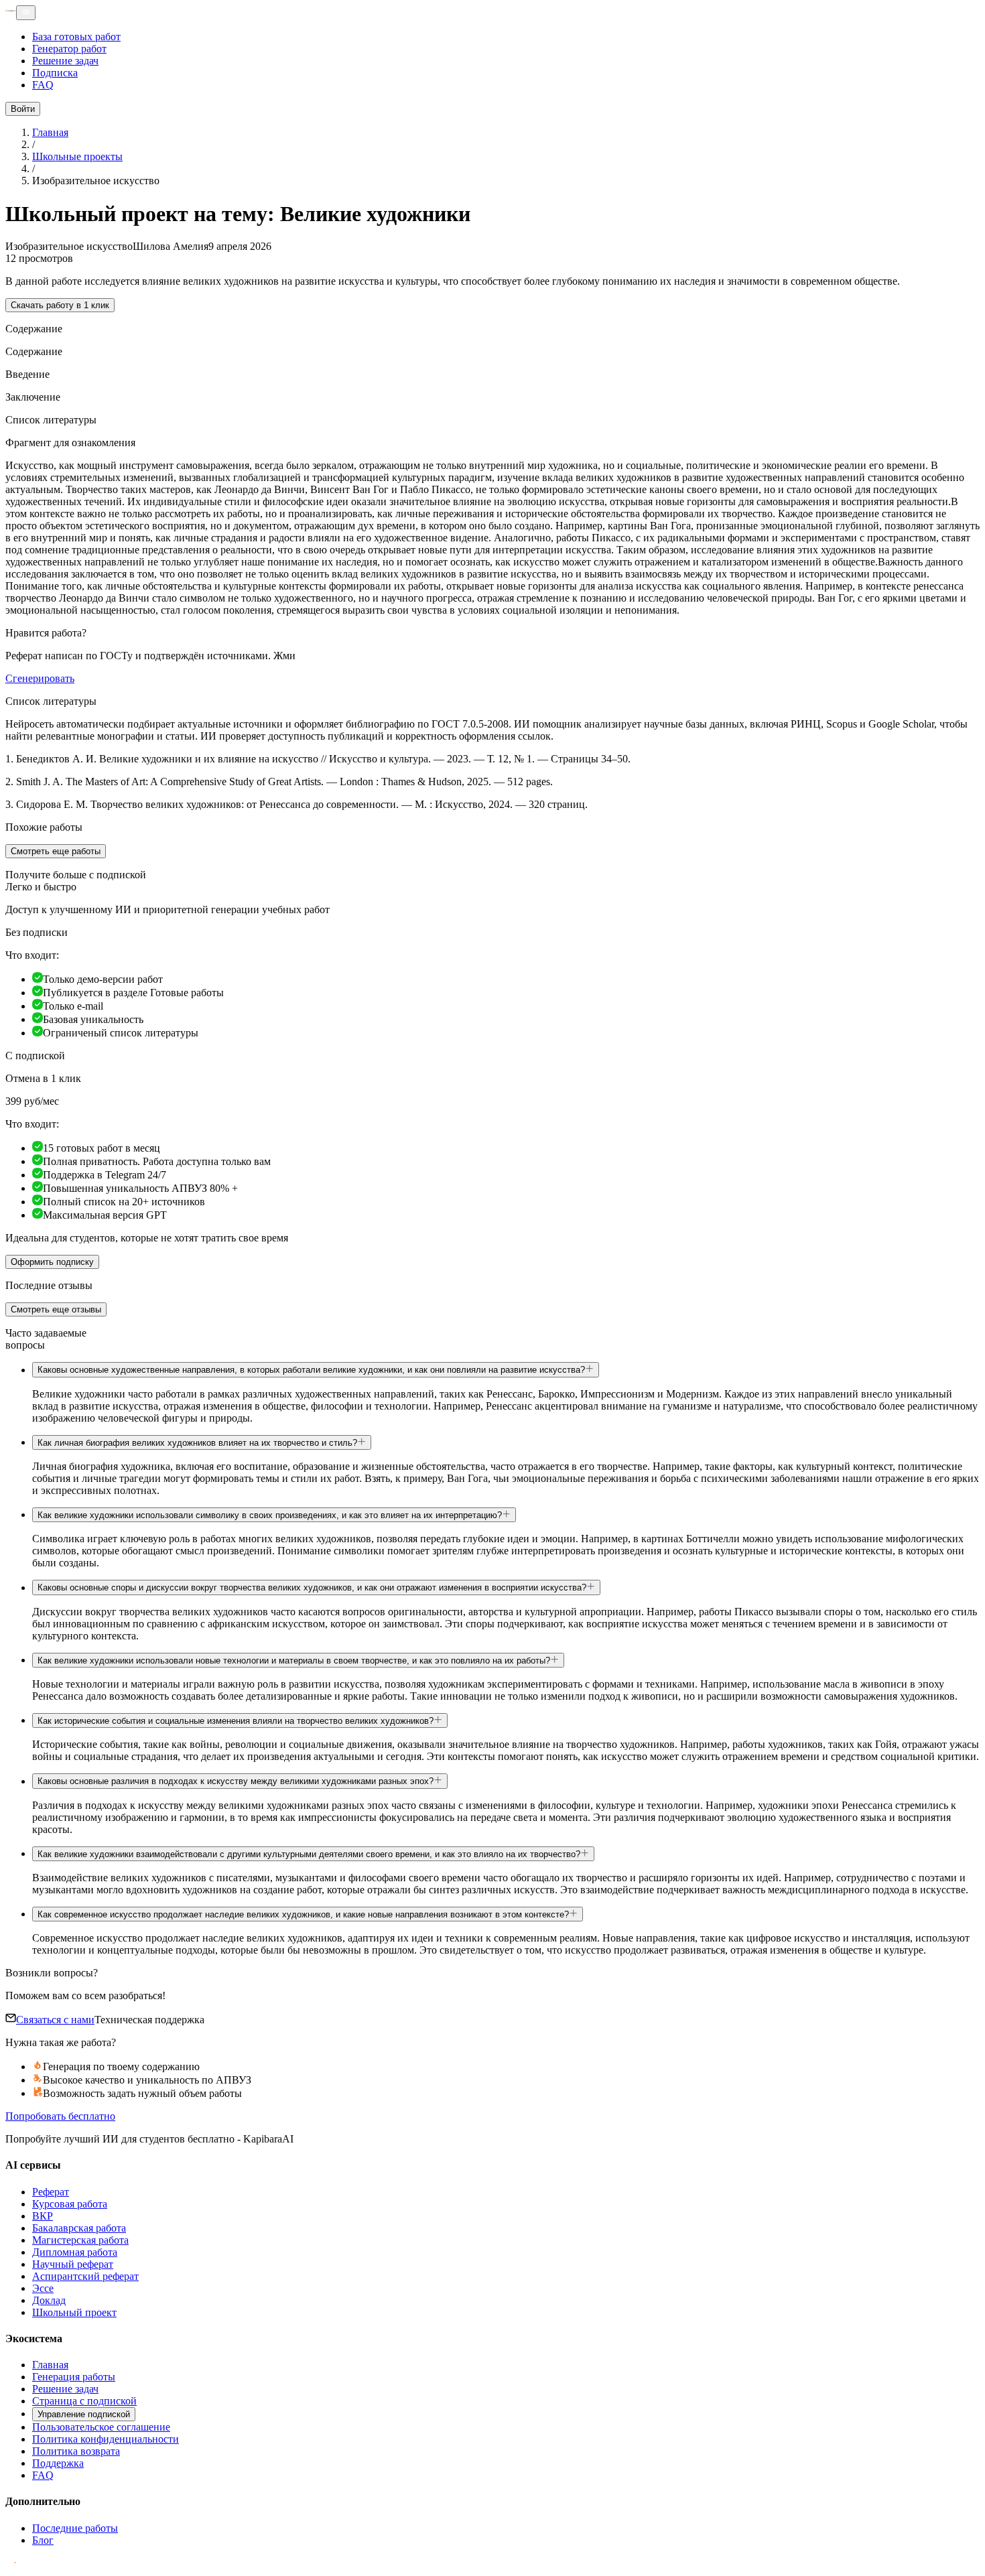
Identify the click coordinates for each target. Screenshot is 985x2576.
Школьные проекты (77, 156)
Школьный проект (74, 2312)
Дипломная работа (75, 2252)
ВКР (43, 2216)
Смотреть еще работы (56, 851)
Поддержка (58, 2463)
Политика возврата (76, 2451)
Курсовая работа (70, 2204)
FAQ (43, 85)
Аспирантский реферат (85, 2276)
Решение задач (65, 61)
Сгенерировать (40, 678)
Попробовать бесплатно (60, 2116)
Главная (50, 132)
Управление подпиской (84, 2414)
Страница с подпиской (84, 2401)
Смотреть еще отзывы (56, 1309)
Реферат (51, 2192)
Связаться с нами (55, 2020)
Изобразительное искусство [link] (96, 181)
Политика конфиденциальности (106, 2439)
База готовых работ (76, 37)
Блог (43, 2540)
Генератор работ (69, 49)
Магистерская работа (80, 2240)
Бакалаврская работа (79, 2228)
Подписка (55, 73)
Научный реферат (73, 2264)
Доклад (49, 2300)
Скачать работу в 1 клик (60, 305)
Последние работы (75, 2528)
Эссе (43, 2288)
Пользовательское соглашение (101, 2427)
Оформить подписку (52, 1262)
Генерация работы (74, 2377)
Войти (23, 109)
